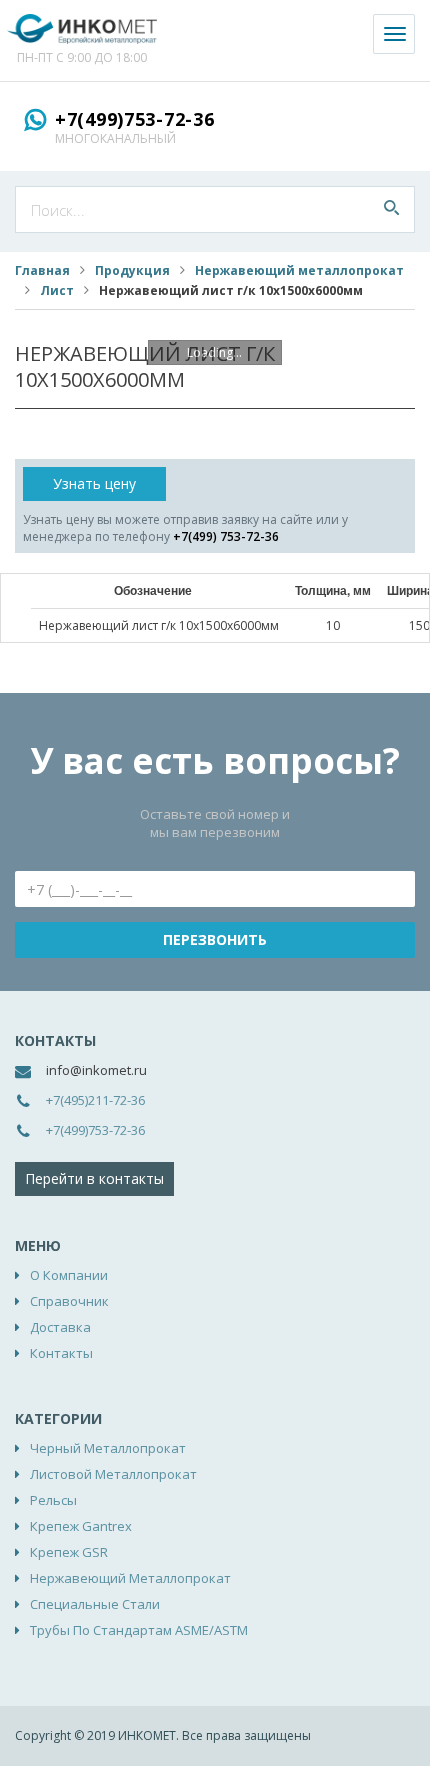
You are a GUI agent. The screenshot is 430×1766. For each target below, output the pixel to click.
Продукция (132, 270)
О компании (69, 1275)
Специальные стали (95, 1604)
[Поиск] (391, 209)
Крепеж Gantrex (81, 1526)
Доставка (60, 1327)
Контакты (61, 1353)
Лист (57, 290)
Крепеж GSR (69, 1552)
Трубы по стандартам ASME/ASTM (139, 1630)
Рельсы (53, 1500)
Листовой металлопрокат (113, 1474)
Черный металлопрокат (108, 1448)
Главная (42, 270)
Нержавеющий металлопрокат (299, 270)
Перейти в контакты (94, 1178)
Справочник (69, 1301)
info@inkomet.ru (96, 1070)
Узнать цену (94, 483)
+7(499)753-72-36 (135, 119)
